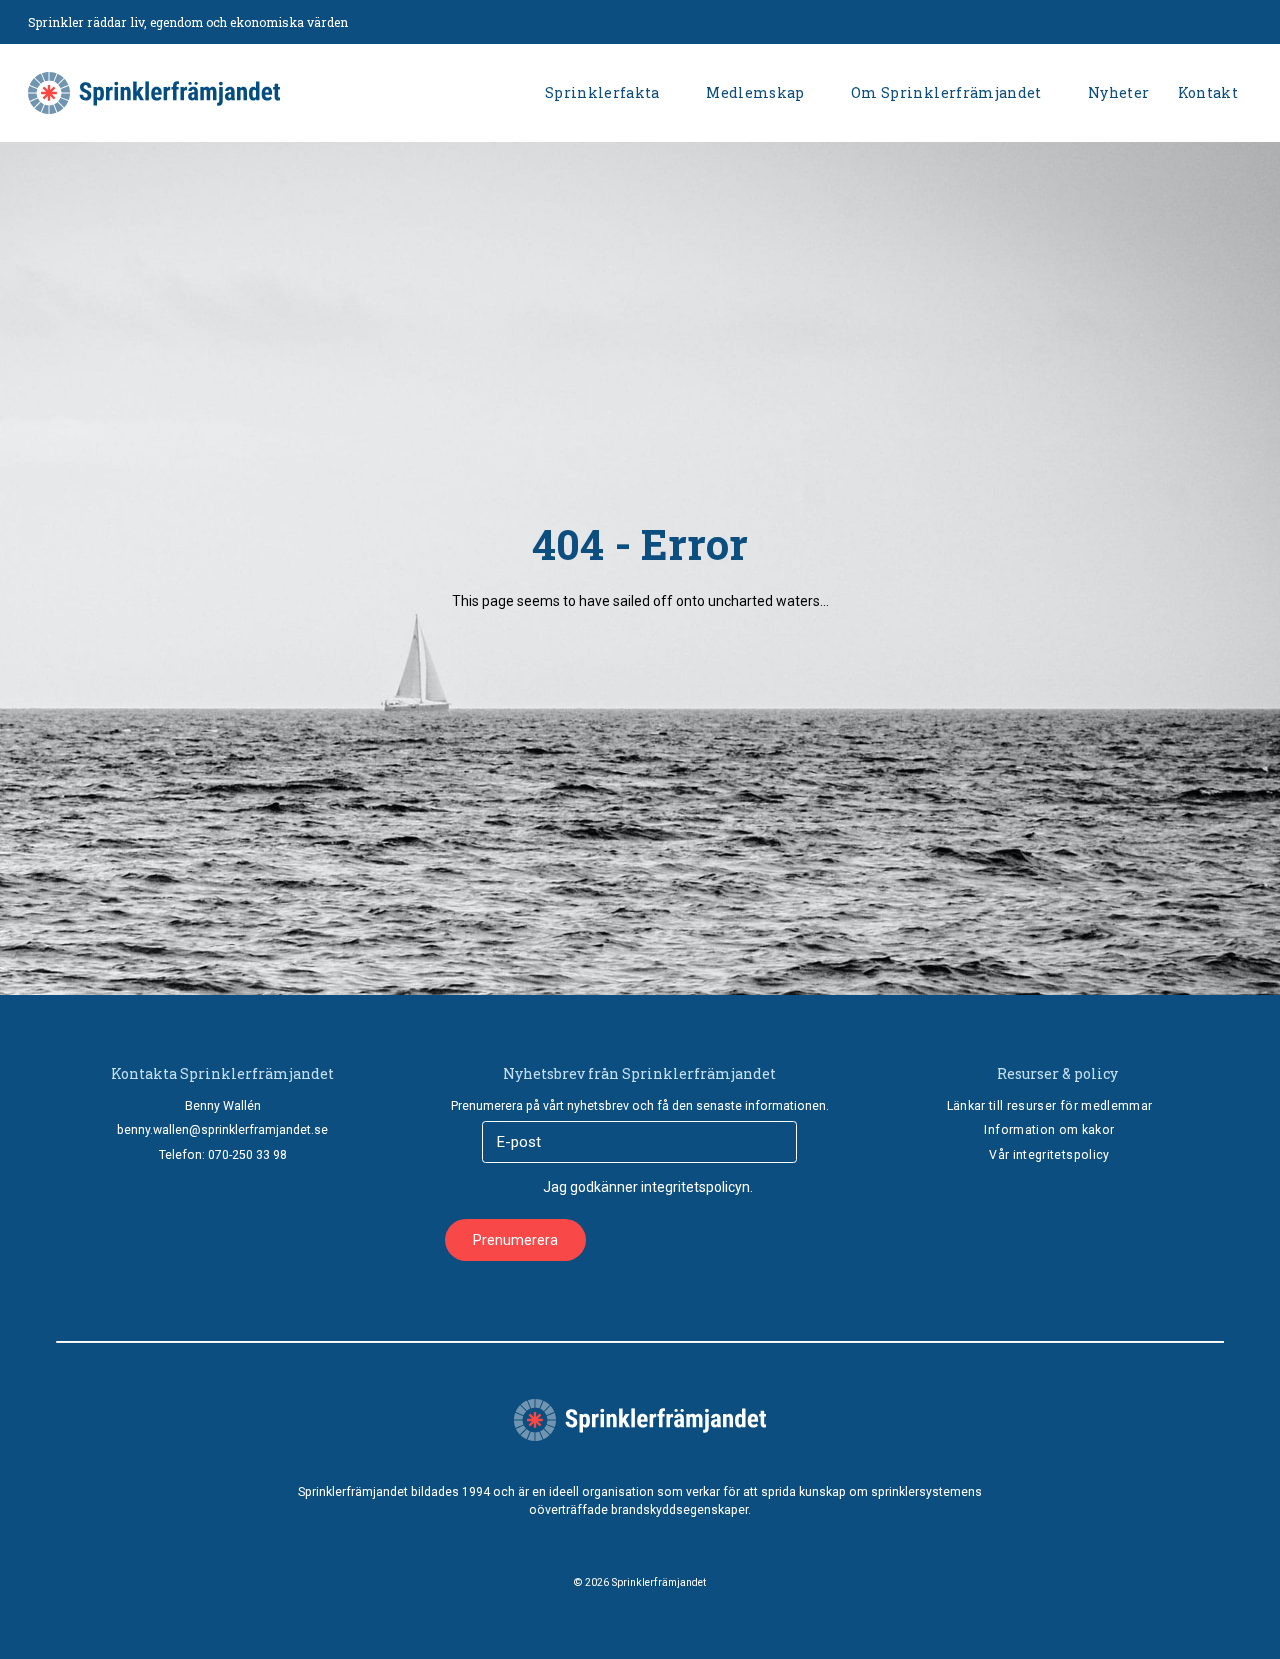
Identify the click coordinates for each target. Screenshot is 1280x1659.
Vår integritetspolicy (1049, 1155)
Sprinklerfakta (602, 92)
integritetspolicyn (695, 1187)
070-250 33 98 (247, 1155)
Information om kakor (1049, 1130)
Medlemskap (755, 92)
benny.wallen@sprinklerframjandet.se (222, 1130)
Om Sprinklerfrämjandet (946, 92)
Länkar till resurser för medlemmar (1050, 1106)
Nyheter (1118, 92)
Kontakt (1208, 92)
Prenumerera (515, 1240)
